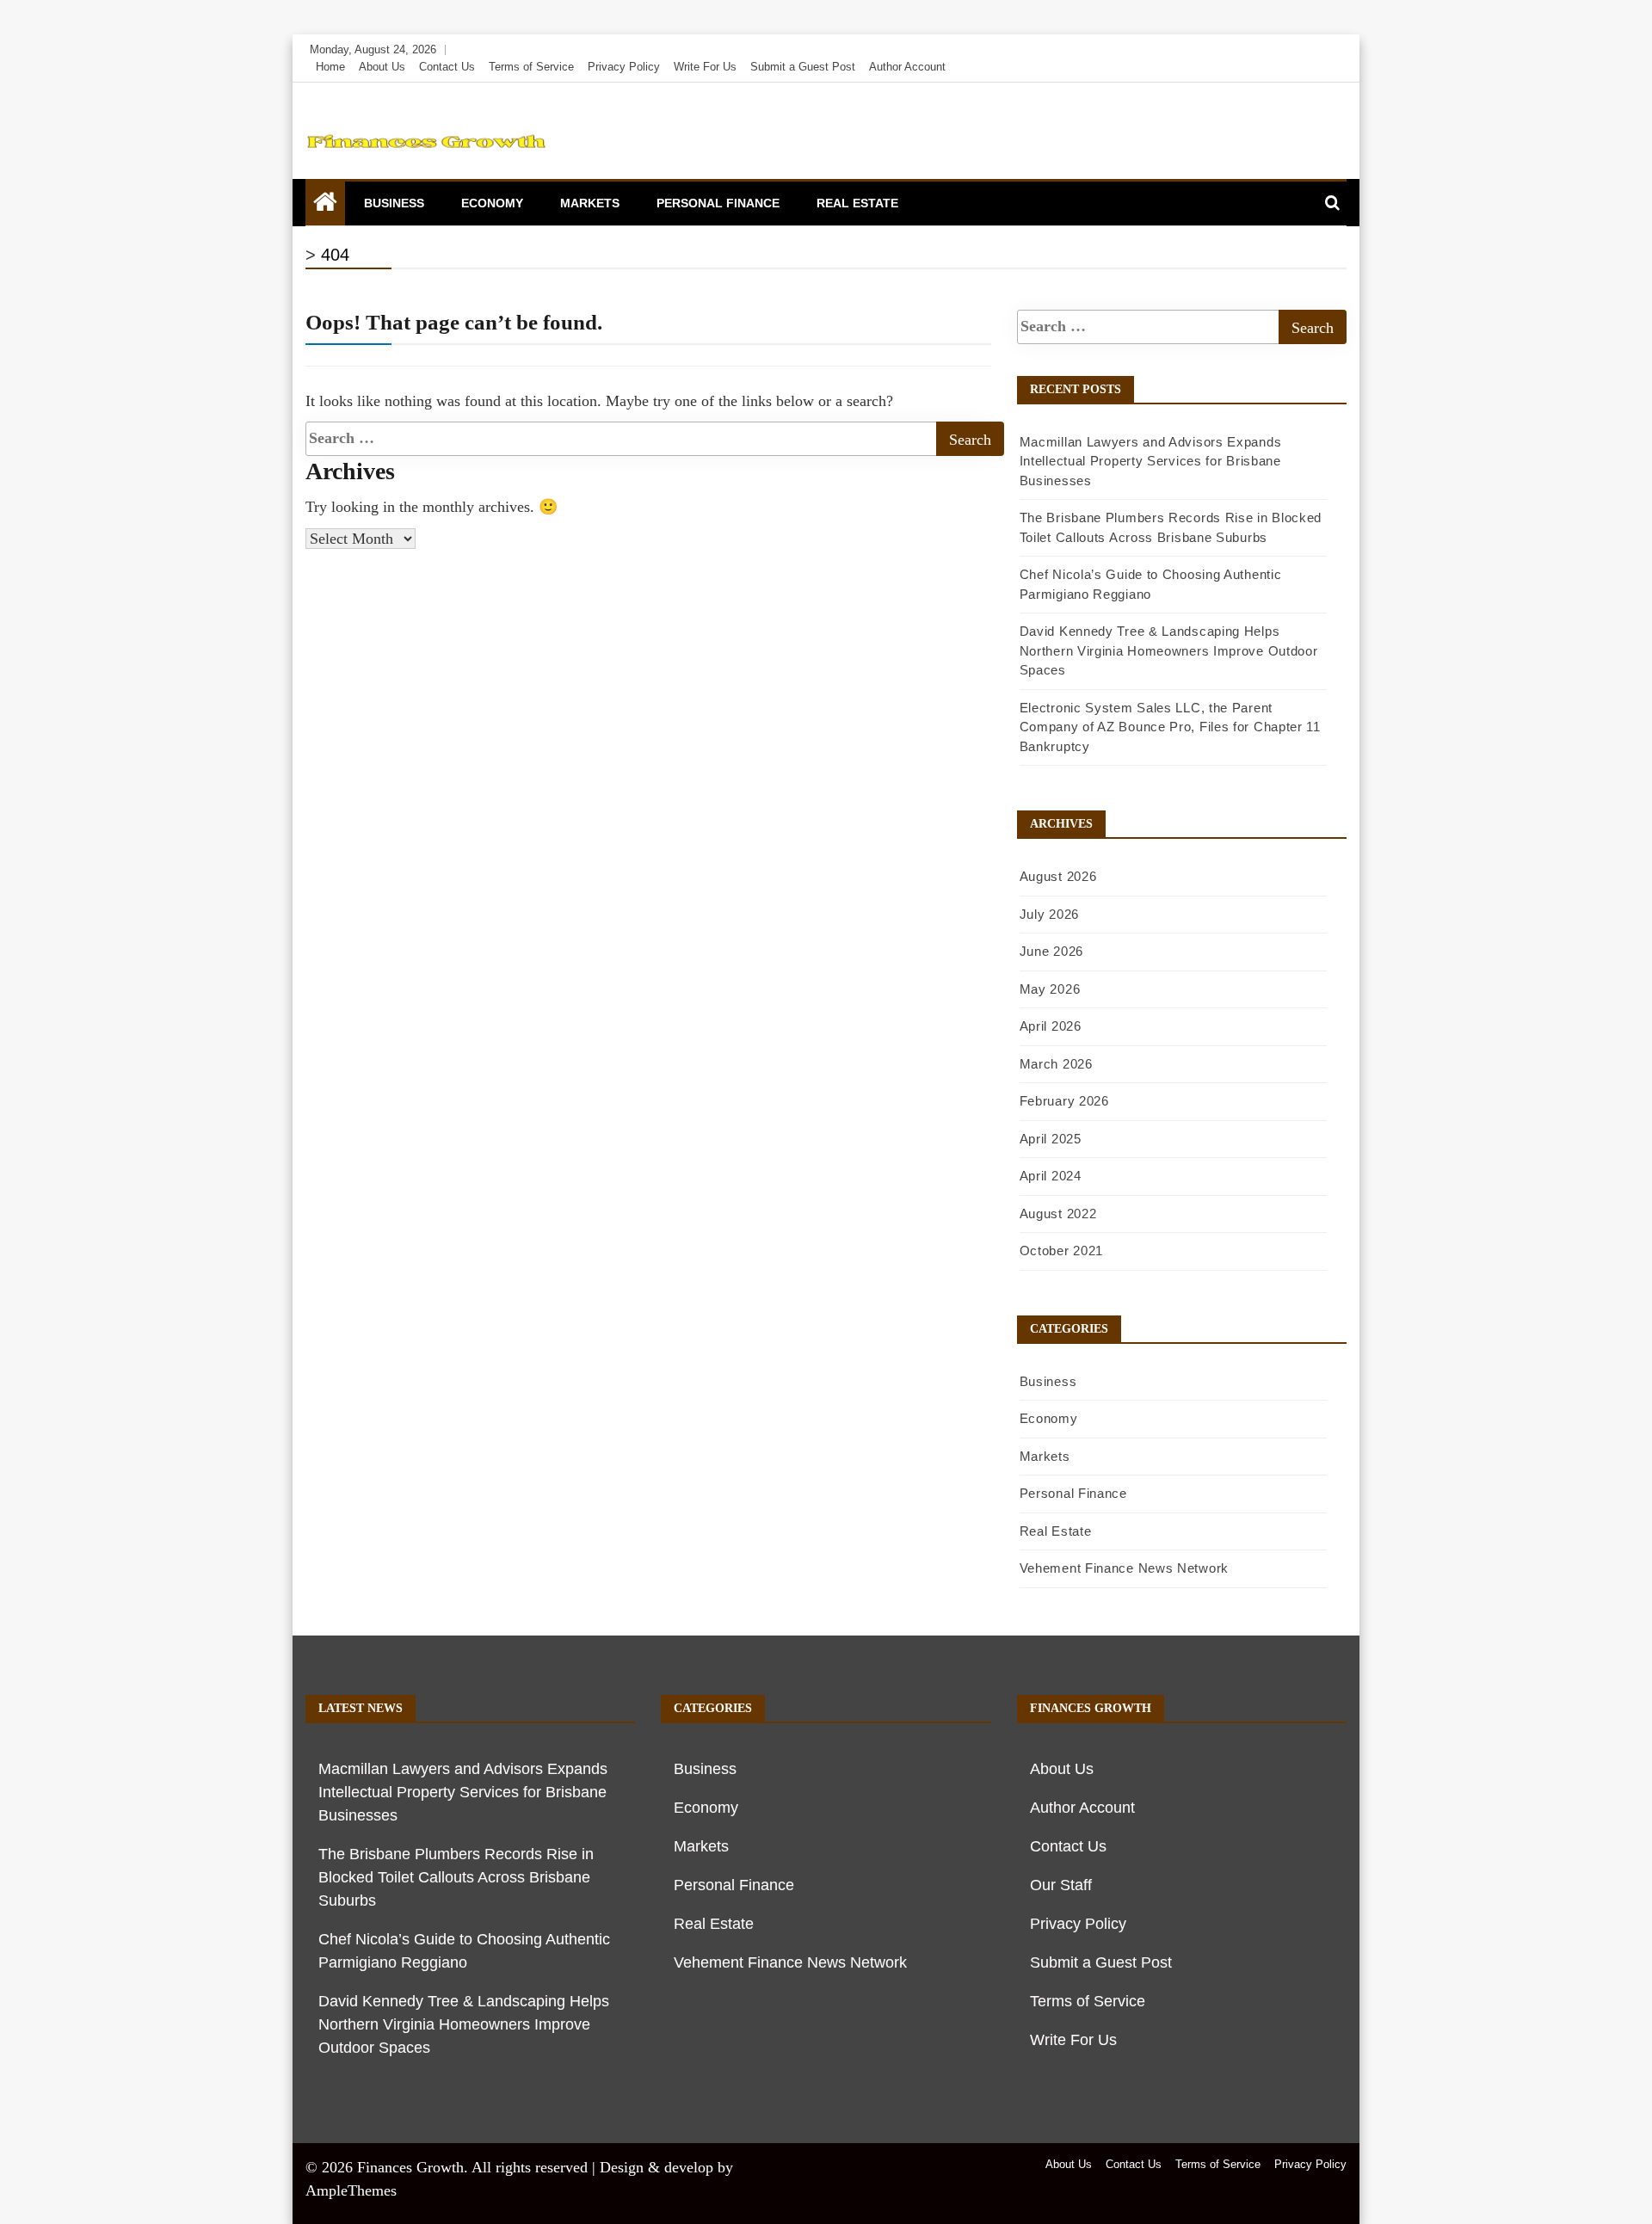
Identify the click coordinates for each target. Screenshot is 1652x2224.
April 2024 (1051, 1176)
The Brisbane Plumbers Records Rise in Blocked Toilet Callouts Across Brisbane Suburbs (456, 1877)
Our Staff (1061, 1885)
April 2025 (1051, 1139)
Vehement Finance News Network (1124, 1568)
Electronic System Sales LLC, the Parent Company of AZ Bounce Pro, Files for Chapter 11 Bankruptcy (1170, 727)
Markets (590, 203)
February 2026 (1064, 1101)
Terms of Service (531, 67)
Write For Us (705, 67)
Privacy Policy (624, 67)
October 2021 (1061, 1251)
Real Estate (857, 203)
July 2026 (1049, 914)
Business (394, 203)
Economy (492, 203)
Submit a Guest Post (803, 67)
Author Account (907, 67)
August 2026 (1058, 876)
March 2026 (1056, 1064)
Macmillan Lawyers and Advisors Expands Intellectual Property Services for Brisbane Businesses (1151, 461)
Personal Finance (718, 203)
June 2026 (1051, 951)
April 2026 (1051, 1026)
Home (330, 67)
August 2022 (1058, 1214)
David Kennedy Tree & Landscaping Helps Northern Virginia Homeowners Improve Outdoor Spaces (1169, 650)
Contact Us (447, 67)
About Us (382, 67)
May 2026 (1050, 989)
